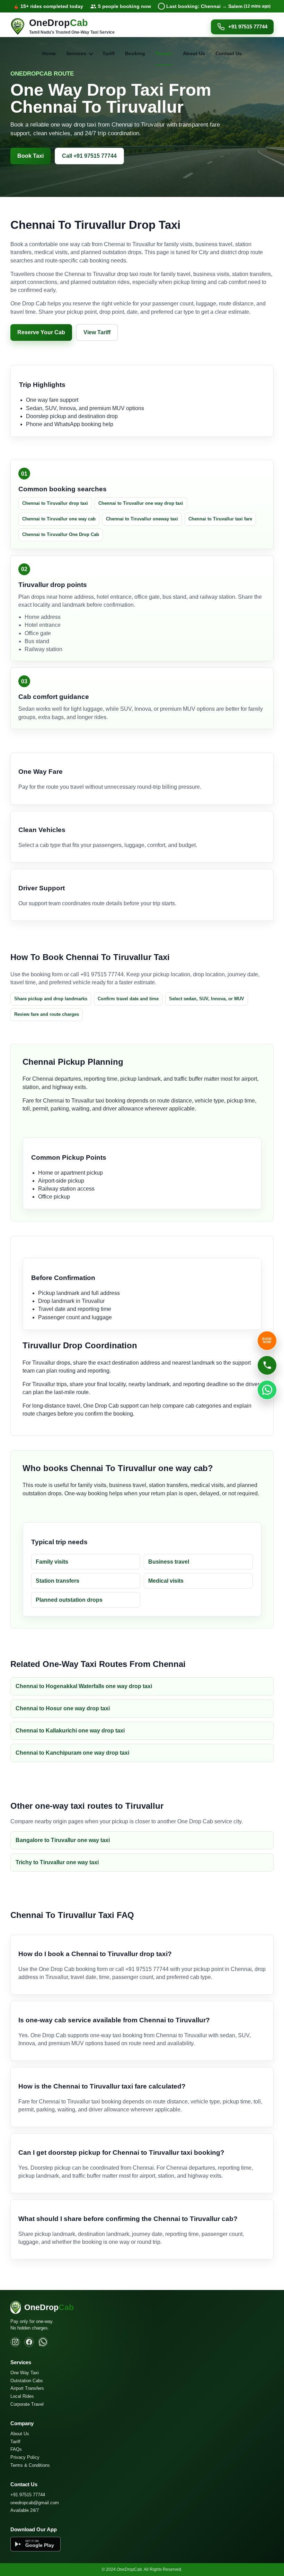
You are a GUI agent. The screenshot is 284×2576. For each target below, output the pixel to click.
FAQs (16, 2449)
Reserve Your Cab (41, 332)
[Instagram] (15, 2342)
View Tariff (97, 332)
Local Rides (22, 2396)
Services (76, 53)
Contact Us (229, 53)
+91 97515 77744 (248, 27)
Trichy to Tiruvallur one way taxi (57, 1862)
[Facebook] (29, 2342)
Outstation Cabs (27, 2381)
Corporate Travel (27, 2404)
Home (49, 53)
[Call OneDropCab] (267, 1365)
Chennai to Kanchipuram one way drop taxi (72, 1753)
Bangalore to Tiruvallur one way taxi (63, 1840)
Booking (135, 53)
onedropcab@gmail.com (35, 2503)
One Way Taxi (25, 2373)
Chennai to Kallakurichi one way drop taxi (70, 1731)
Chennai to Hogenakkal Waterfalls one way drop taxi (84, 1686)
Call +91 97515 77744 (89, 156)
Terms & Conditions (30, 2465)
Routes (164, 53)
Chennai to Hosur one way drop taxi (63, 1708)
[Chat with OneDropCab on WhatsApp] (267, 1390)
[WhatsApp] (43, 2342)
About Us (194, 53)
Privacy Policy (25, 2457)
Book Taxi (30, 156)
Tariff (109, 53)
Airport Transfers (27, 2388)
